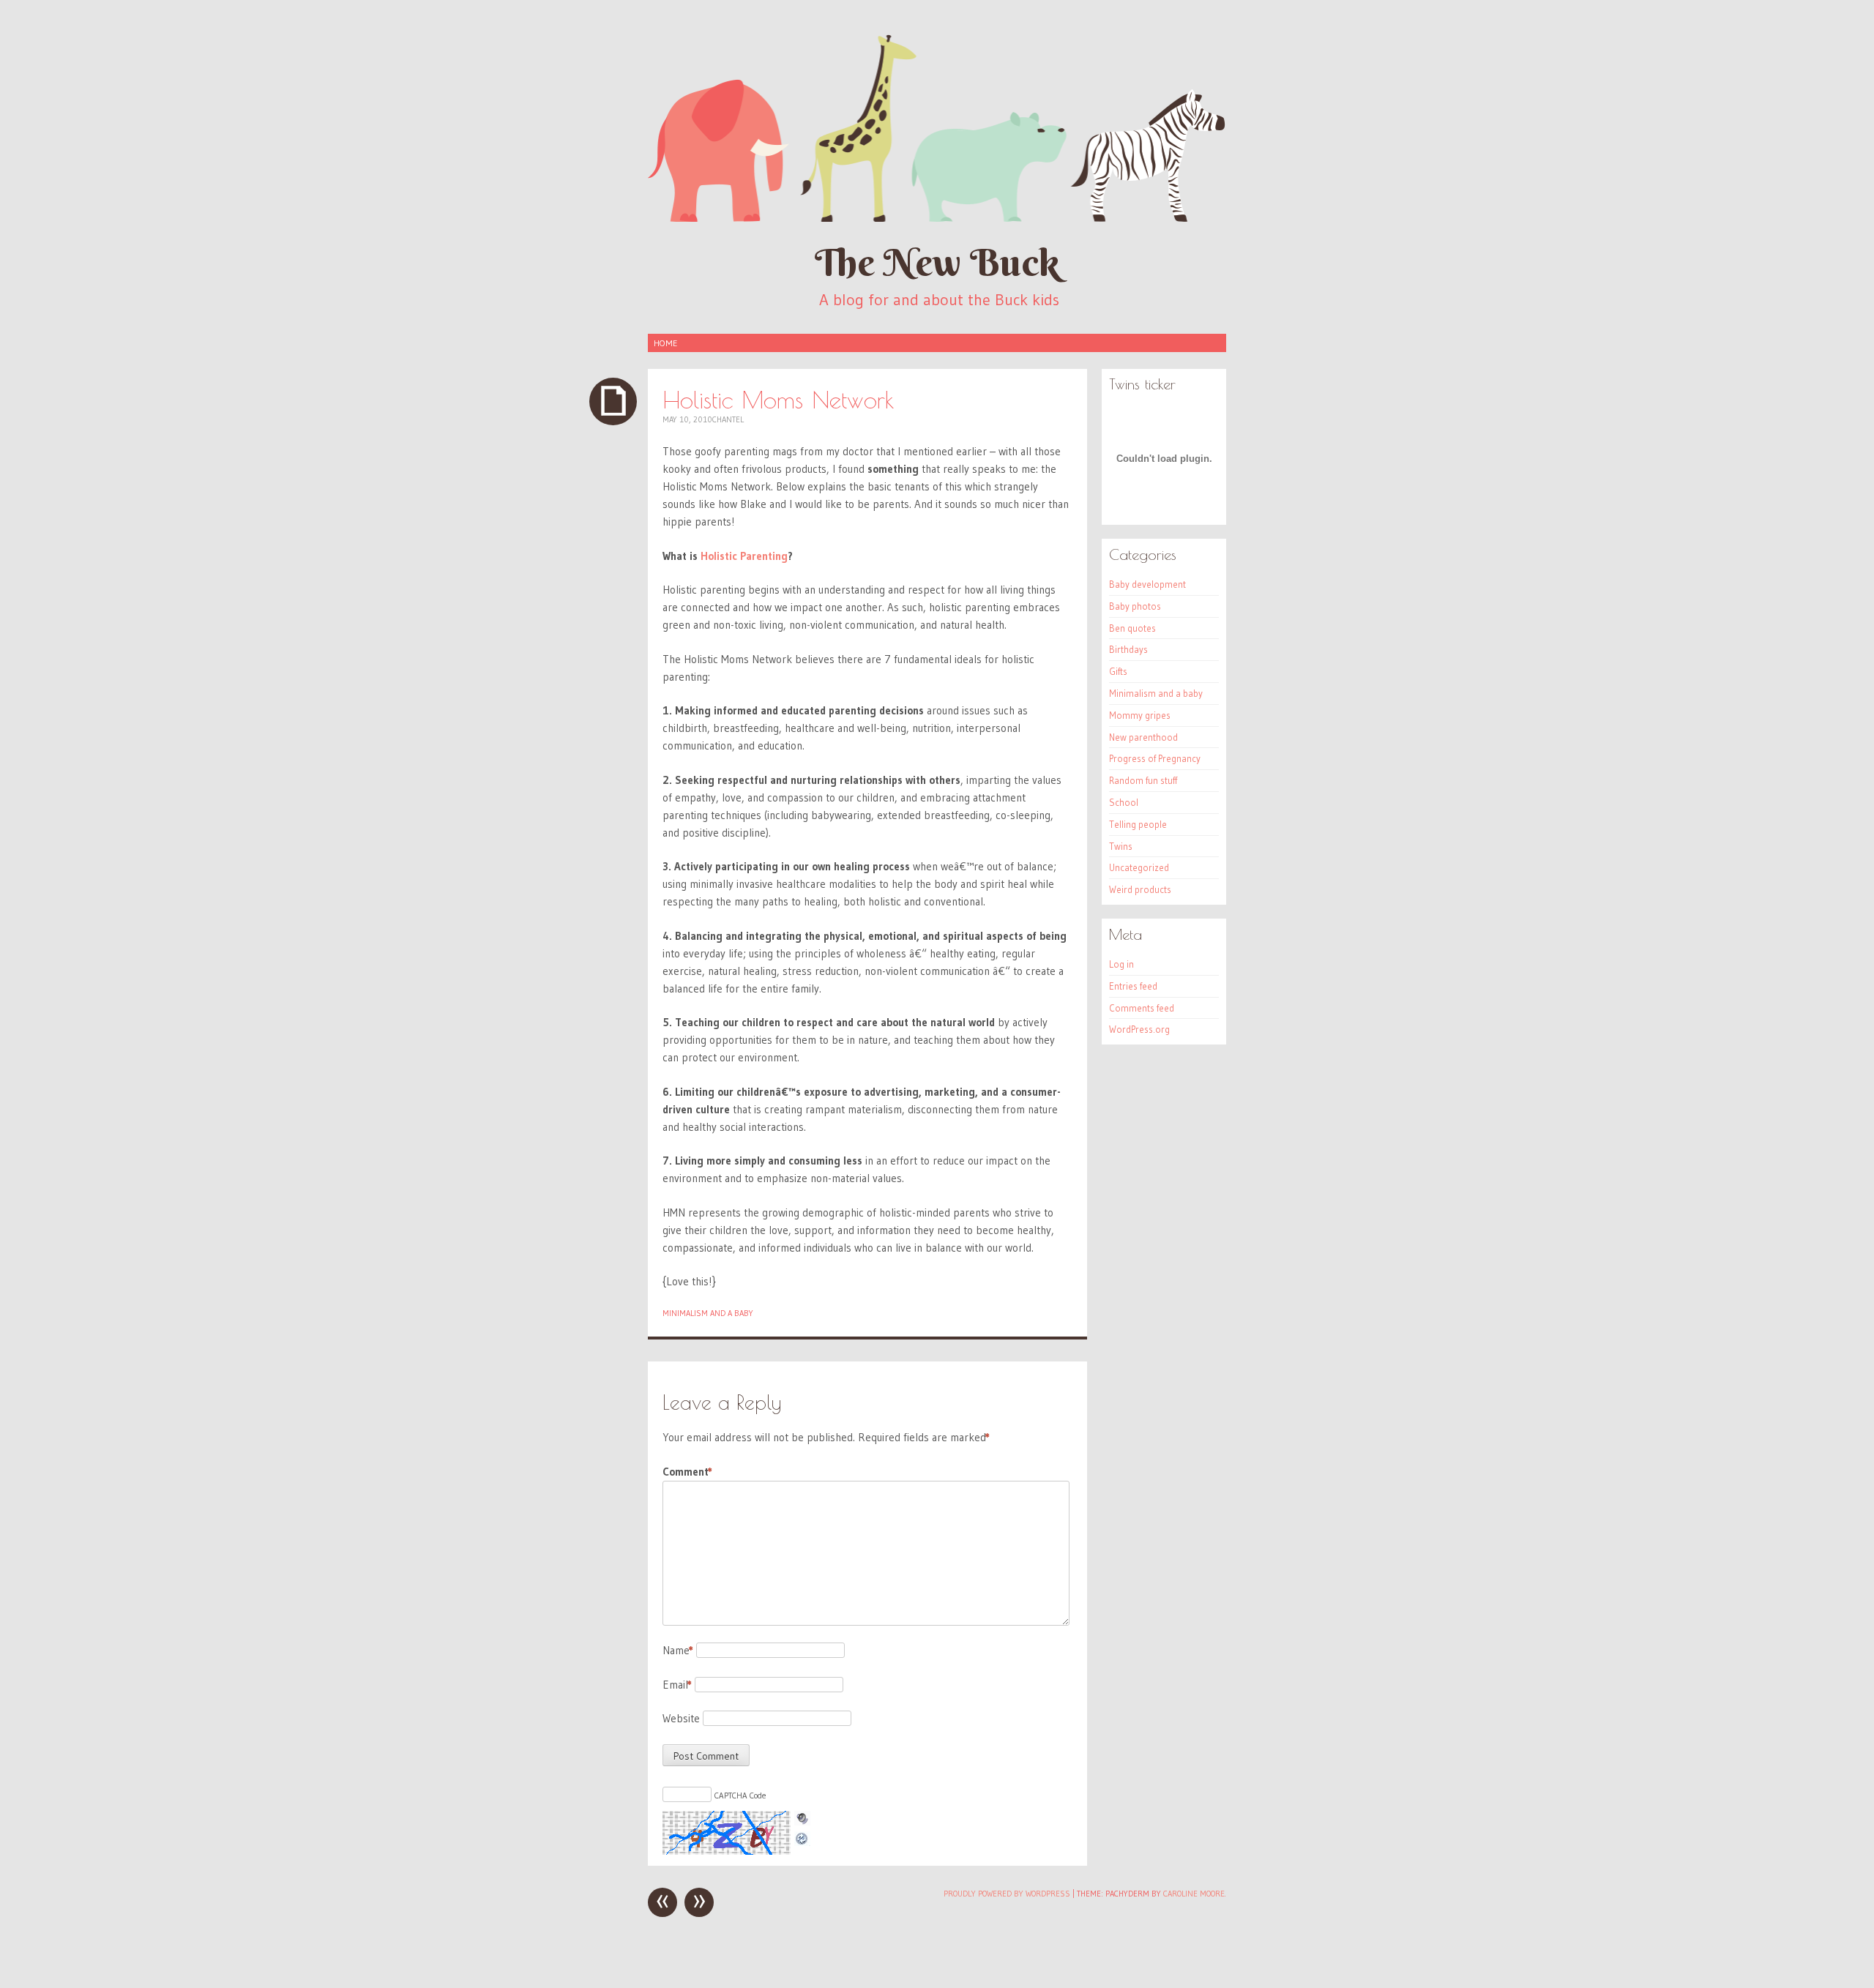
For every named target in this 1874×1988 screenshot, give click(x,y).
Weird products (1140, 889)
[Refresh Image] (802, 1837)
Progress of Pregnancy (1155, 758)
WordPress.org (1139, 1029)
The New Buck (937, 262)
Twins (1121, 846)
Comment (687, 1472)
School (1124, 802)
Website (681, 1718)
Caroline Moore (1194, 1894)
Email (677, 1685)
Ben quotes (1132, 628)
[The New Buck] (937, 127)
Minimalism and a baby (708, 1313)
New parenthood (1143, 737)
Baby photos (1135, 606)
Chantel (728, 419)
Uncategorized (1139, 867)
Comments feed (1142, 1008)
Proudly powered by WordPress (1007, 1894)
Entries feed (1133, 986)
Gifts (1118, 671)
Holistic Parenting (744, 556)
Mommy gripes (1140, 715)
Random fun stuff (1143, 780)
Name (678, 1650)
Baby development (1147, 584)
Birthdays (1128, 649)
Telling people (1138, 824)
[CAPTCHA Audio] (802, 1819)
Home (665, 343)
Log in (1121, 964)
